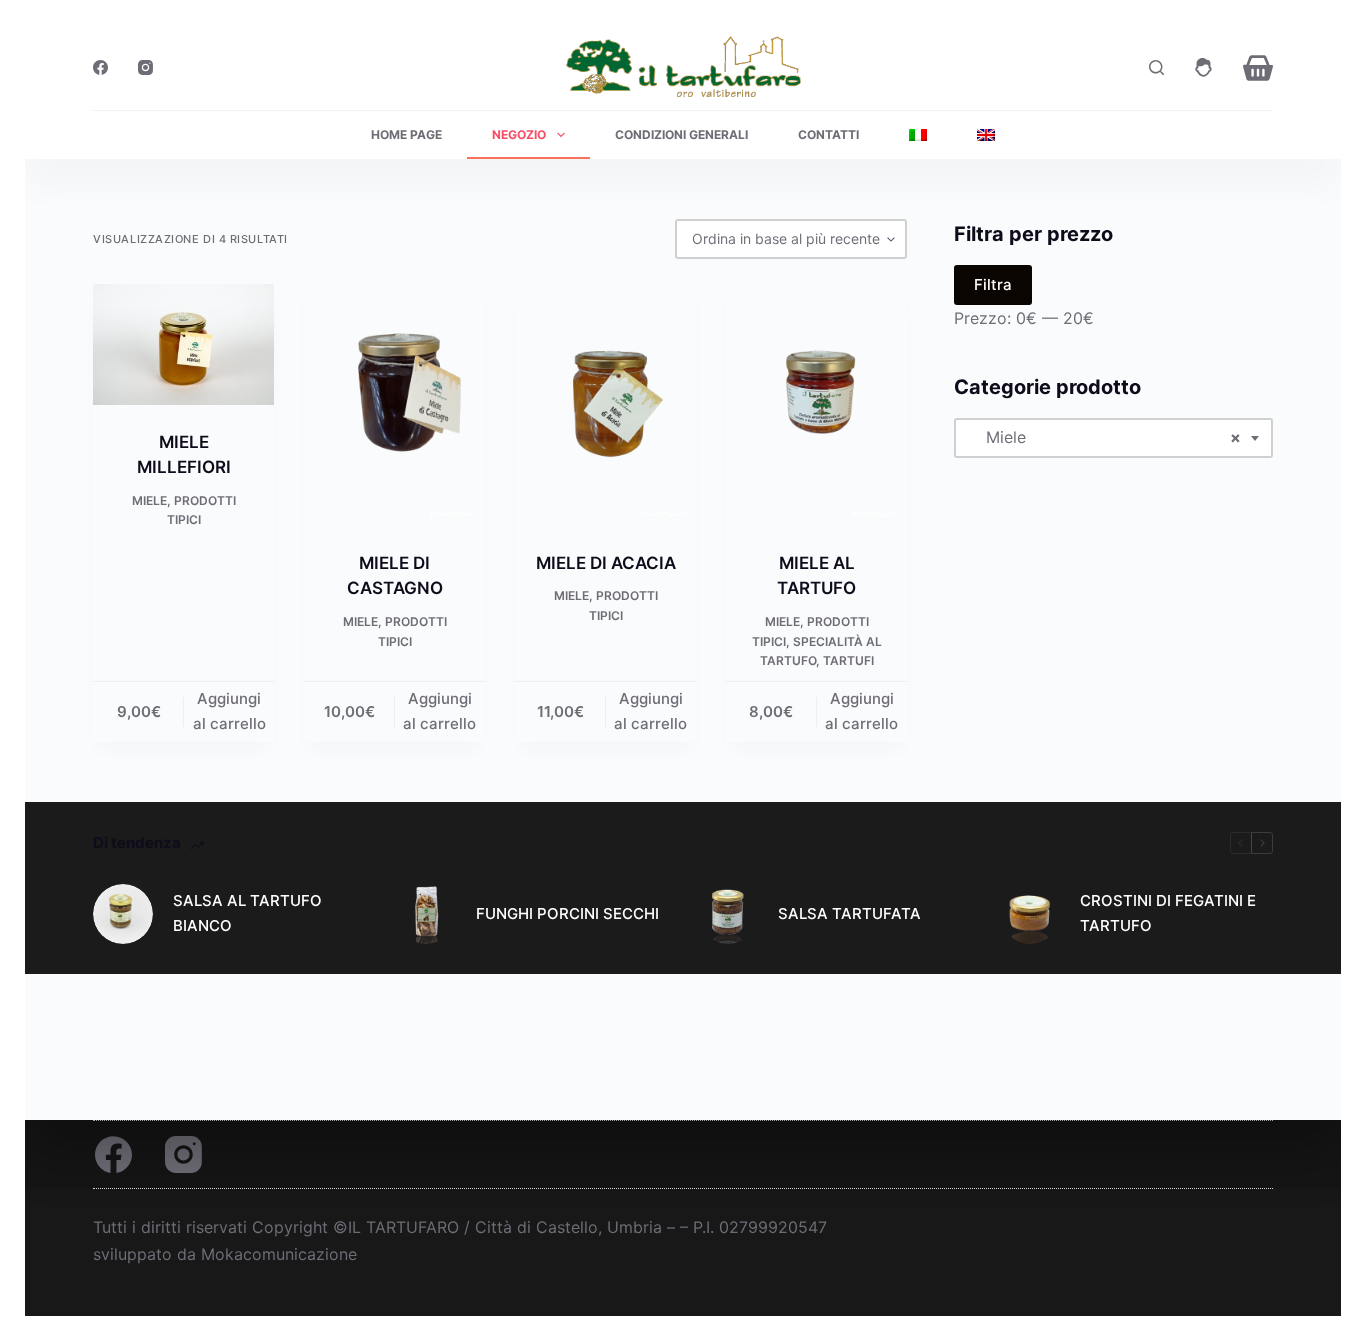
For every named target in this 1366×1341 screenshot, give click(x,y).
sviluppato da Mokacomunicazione (225, 1254)
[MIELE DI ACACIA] (605, 405)
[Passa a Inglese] (986, 135)
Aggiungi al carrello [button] (229, 711)
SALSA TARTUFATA (849, 913)
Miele (149, 500)
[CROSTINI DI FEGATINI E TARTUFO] (1030, 914)
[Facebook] (100, 67)
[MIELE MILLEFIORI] (183, 344)
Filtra (993, 284)
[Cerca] (1156, 67)
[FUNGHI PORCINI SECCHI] (426, 914)
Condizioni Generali (681, 134)
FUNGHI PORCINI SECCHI (567, 913)
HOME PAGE (406, 134)
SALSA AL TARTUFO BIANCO (247, 913)
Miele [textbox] (1105, 437)
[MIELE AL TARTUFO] (816, 405)
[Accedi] (1203, 67)
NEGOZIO (519, 134)
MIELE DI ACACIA (606, 563)
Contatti (828, 134)
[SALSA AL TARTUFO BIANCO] (123, 914)
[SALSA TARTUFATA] (728, 914)
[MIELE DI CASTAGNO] (394, 405)
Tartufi (848, 660)
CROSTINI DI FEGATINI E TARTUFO (1168, 913)
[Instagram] (145, 67)
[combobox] (1113, 437)
